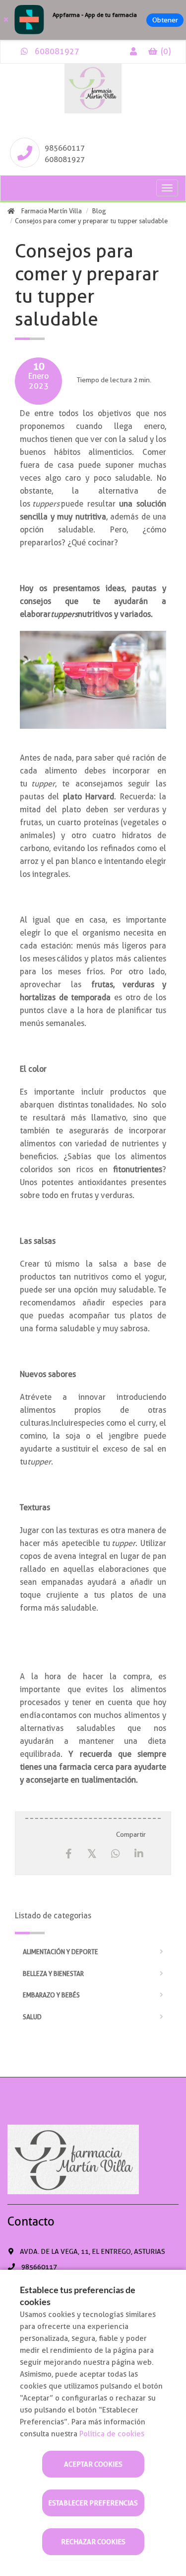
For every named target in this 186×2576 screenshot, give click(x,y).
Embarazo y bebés (51, 1995)
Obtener (165, 20)
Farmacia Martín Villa (52, 211)
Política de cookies (112, 2434)
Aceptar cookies (93, 2464)
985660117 (65, 148)
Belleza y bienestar (53, 1974)
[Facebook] (69, 1854)
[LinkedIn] (139, 1854)
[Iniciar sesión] (133, 51)
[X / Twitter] (92, 1853)
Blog (99, 211)
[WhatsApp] (115, 1854)
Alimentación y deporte (61, 1952)
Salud (32, 2017)
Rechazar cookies (93, 2542)
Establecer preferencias (93, 2503)
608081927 (56, 51)
